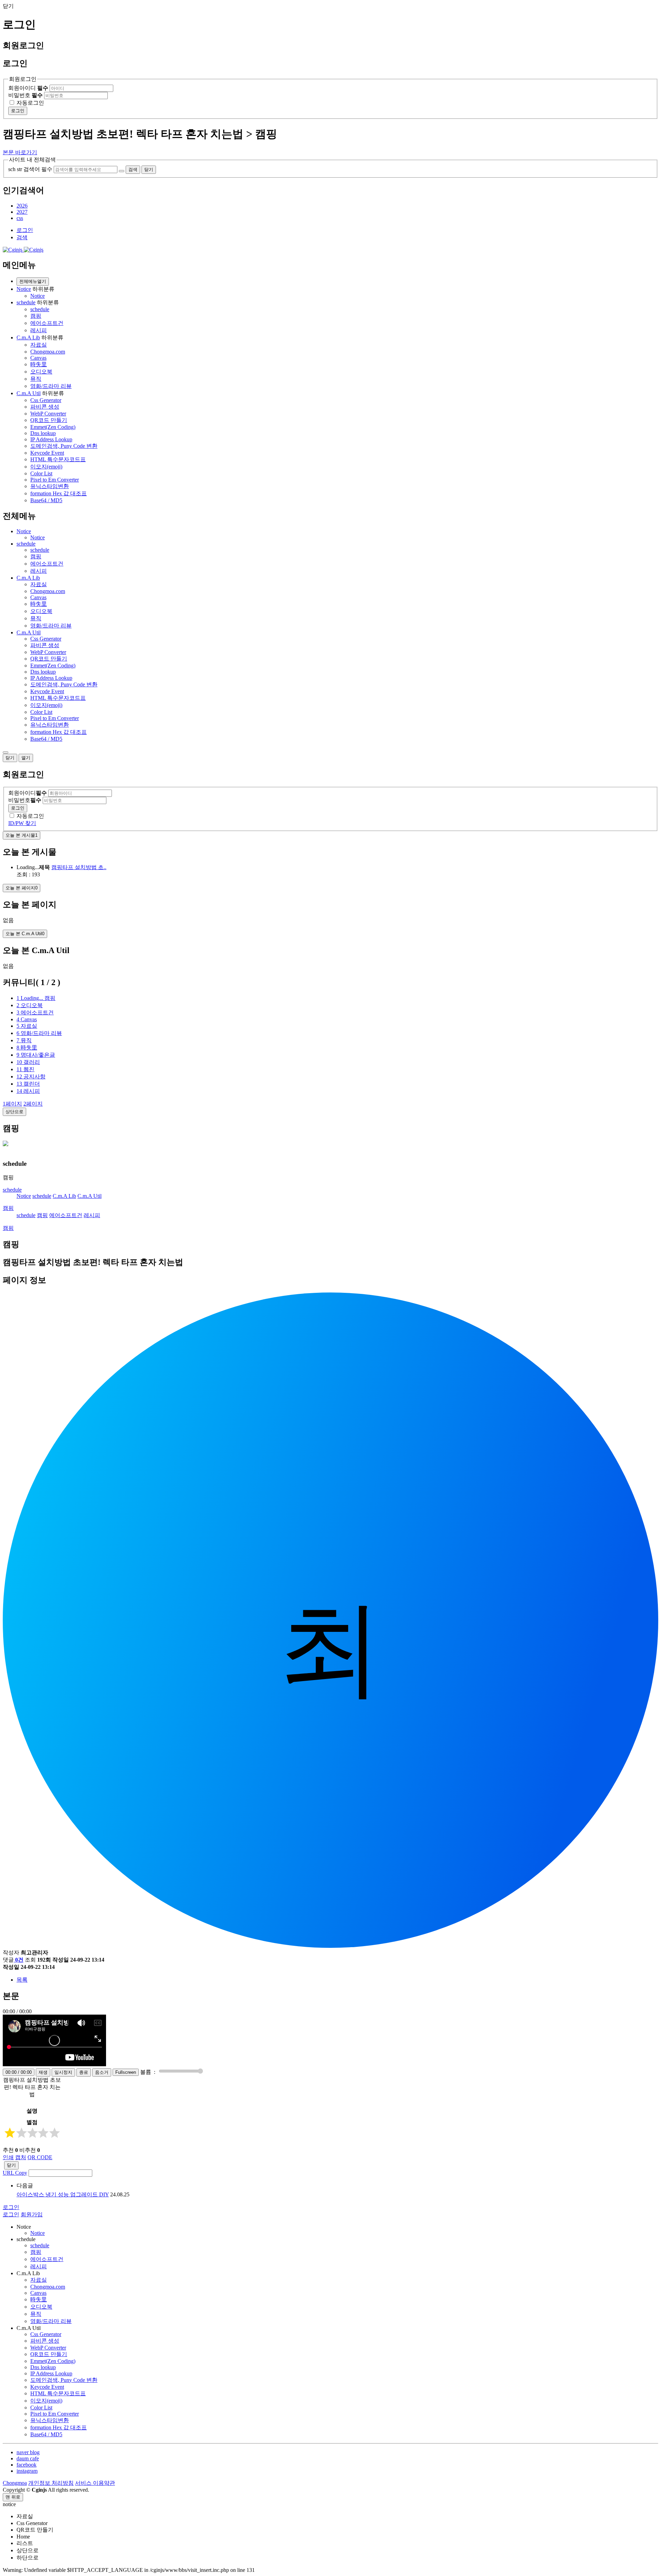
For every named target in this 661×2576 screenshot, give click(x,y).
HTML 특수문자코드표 (58, 459)
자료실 (39, 345)
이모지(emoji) (46, 467)
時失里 (39, 364)
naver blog (28, 2452)
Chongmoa (15, 2483)
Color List (41, 473)
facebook (27, 2465)
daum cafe (28, 2458)
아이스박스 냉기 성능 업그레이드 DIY (63, 2194)
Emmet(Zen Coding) (53, 427)
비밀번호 (25, 95)
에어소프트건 (47, 323)
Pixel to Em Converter (55, 480)
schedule (26, 302)
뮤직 (36, 379)
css (20, 218)
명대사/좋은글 (36, 1055)
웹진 (25, 1069)
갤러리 (28, 1062)
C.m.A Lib (28, 337)
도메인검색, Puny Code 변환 (64, 446)
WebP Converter (48, 414)
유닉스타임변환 (50, 486)
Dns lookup (43, 433)
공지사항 (31, 1076)
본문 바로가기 (20, 152)
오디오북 (41, 372)
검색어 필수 (38, 169)
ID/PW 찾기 (22, 823)
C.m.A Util (29, 393)
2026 (22, 206)
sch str (15, 169)
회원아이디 (28, 88)
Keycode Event (47, 453)
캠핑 (36, 316)
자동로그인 (30, 103)
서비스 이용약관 (95, 2483)
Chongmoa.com (48, 352)
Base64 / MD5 (46, 500)
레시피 (39, 330)
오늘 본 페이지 (22, 888)
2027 (22, 212)
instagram (27, 2471)
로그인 (18, 111)
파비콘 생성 (45, 407)
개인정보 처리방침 (51, 2483)
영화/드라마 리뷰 (51, 386)
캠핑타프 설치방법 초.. (79, 867)
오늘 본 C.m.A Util (25, 934)
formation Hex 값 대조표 (59, 493)
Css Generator (46, 400)
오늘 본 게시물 (22, 835)
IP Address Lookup (51, 439)
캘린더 (28, 1084)
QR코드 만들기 (49, 420)
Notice (24, 289)
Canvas (38, 358)
